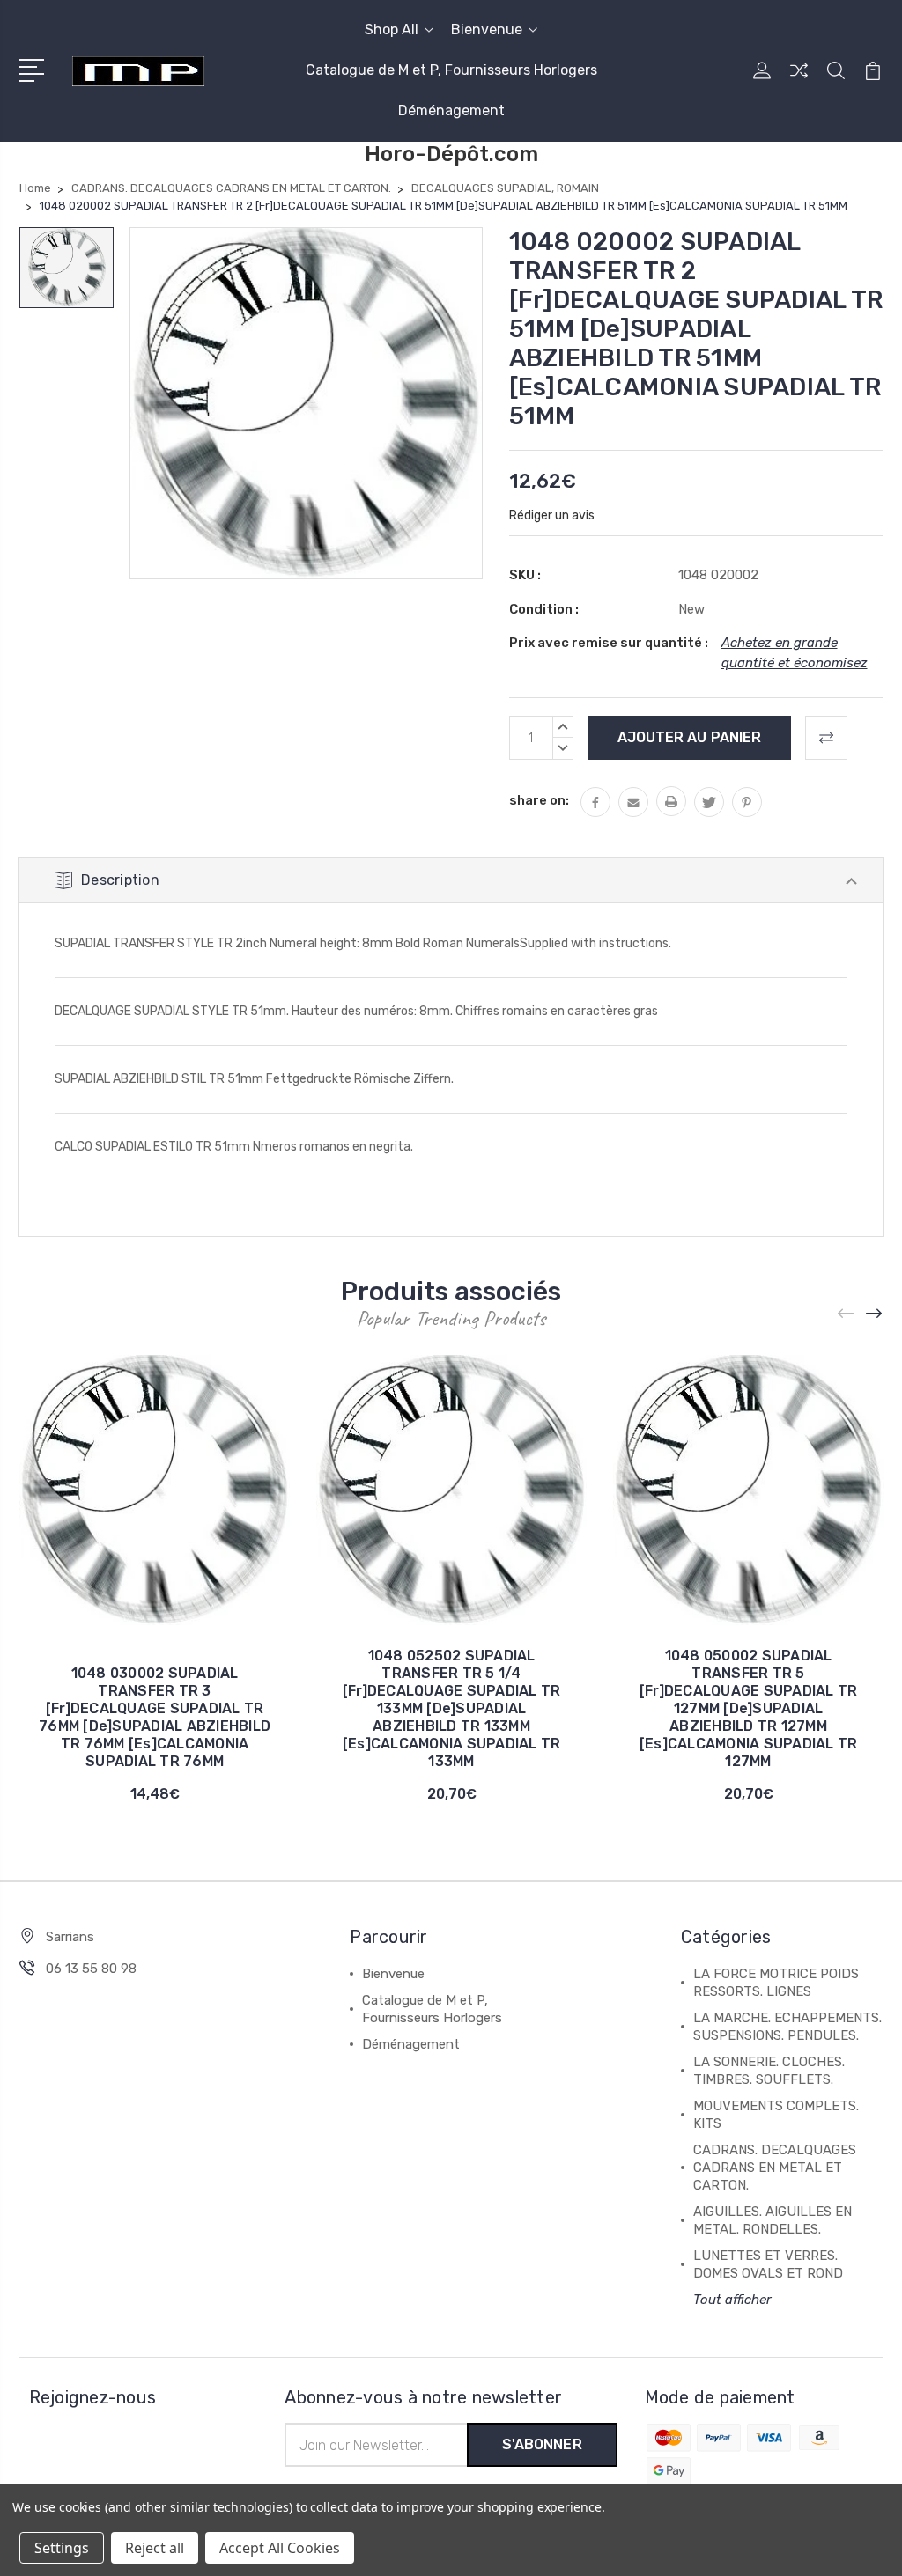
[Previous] (847, 1313)
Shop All (392, 29)
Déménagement (451, 110)
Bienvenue (487, 29)
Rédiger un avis (552, 515)
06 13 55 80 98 (91, 1969)
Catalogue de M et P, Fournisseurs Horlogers (451, 70)
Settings (62, 2548)
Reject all (155, 2548)
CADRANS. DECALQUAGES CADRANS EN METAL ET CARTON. (775, 2168)
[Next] (875, 1313)
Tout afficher (732, 2300)
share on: (539, 800)
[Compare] (799, 81)
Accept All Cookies (280, 2548)
